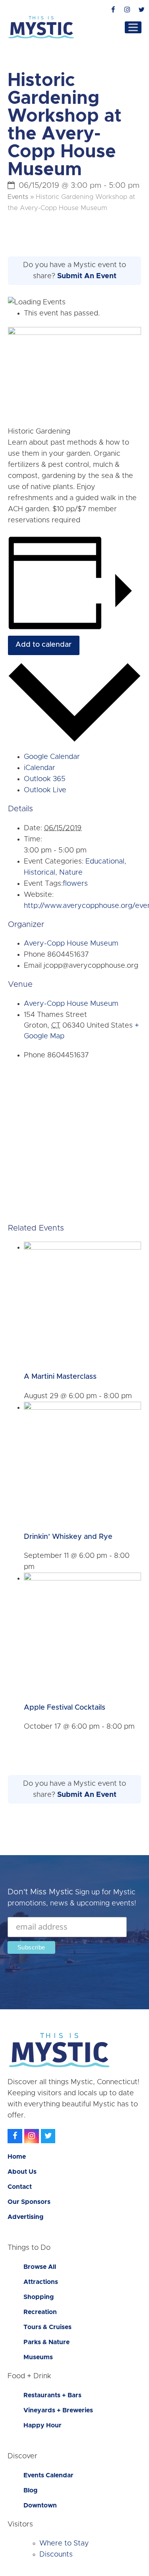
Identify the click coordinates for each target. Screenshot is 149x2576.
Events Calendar (48, 2475)
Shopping (39, 2297)
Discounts (56, 2555)
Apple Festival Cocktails (65, 1708)
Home (17, 2157)
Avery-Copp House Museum (71, 944)
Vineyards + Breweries (58, 2410)
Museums (38, 2357)
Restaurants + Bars (52, 2395)
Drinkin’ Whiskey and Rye (68, 1537)
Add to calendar (44, 645)
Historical (40, 873)
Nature (71, 873)
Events (18, 197)
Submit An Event (87, 276)
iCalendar (40, 768)
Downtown (40, 2505)
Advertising (25, 2217)
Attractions (41, 2282)
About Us (22, 2172)
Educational (105, 862)
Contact (20, 2187)
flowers (75, 884)
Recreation (40, 2312)
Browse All (40, 2267)
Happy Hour (43, 2425)
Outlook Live (45, 790)
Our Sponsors (29, 2202)
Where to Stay (64, 2544)
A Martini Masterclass (60, 1377)
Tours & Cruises (47, 2327)
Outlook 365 (45, 779)
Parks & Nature (46, 2342)
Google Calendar (52, 757)
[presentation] (82, 1248)
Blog (30, 2490)
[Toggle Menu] (133, 27)
